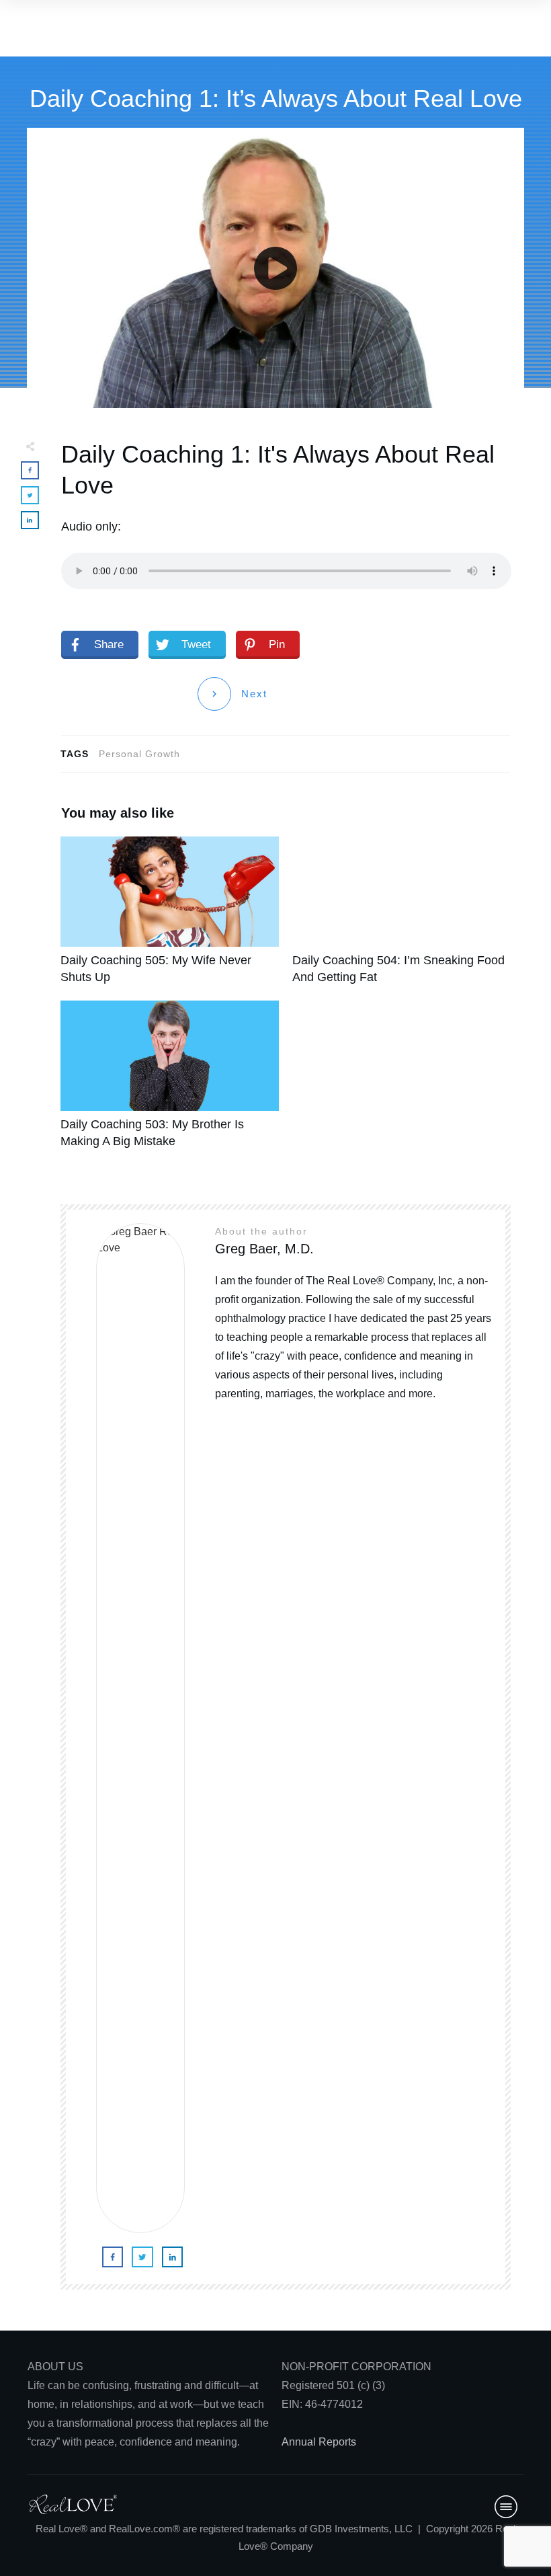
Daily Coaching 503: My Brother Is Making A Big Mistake (170, 1082)
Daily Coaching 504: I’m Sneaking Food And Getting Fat (401, 918)
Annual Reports (319, 2442)
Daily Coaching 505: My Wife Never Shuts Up (170, 918)
